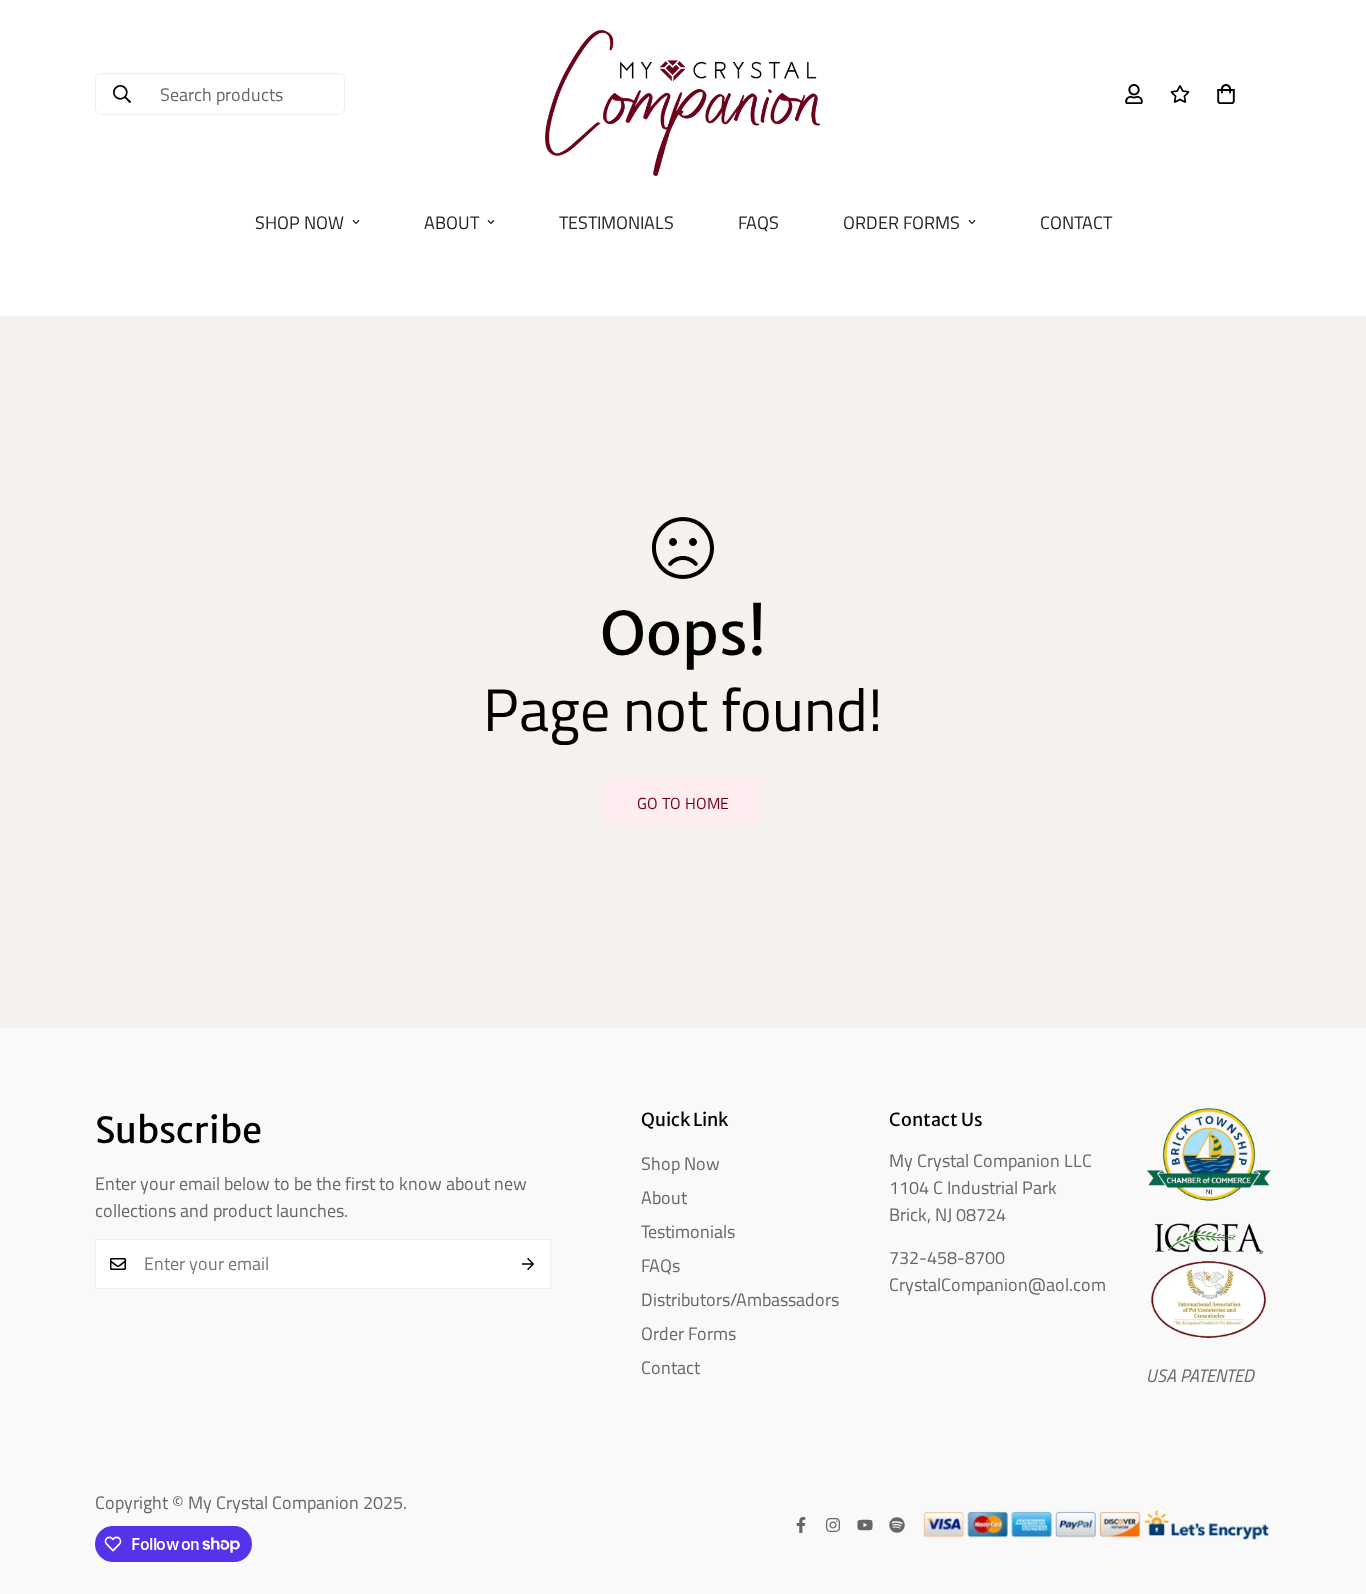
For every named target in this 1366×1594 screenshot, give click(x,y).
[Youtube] (865, 1525)
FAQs (758, 222)
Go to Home (683, 803)
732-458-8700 (947, 1257)
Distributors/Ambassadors (740, 1299)
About (451, 222)
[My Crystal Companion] (682, 94)
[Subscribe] (528, 1264)
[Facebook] (801, 1525)
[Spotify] (897, 1525)
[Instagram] (833, 1525)
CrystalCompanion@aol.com (997, 1284)
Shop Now (299, 222)
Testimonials (616, 222)
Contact (1076, 222)
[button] (1226, 94)
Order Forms (901, 222)
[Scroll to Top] (1327, 1485)
